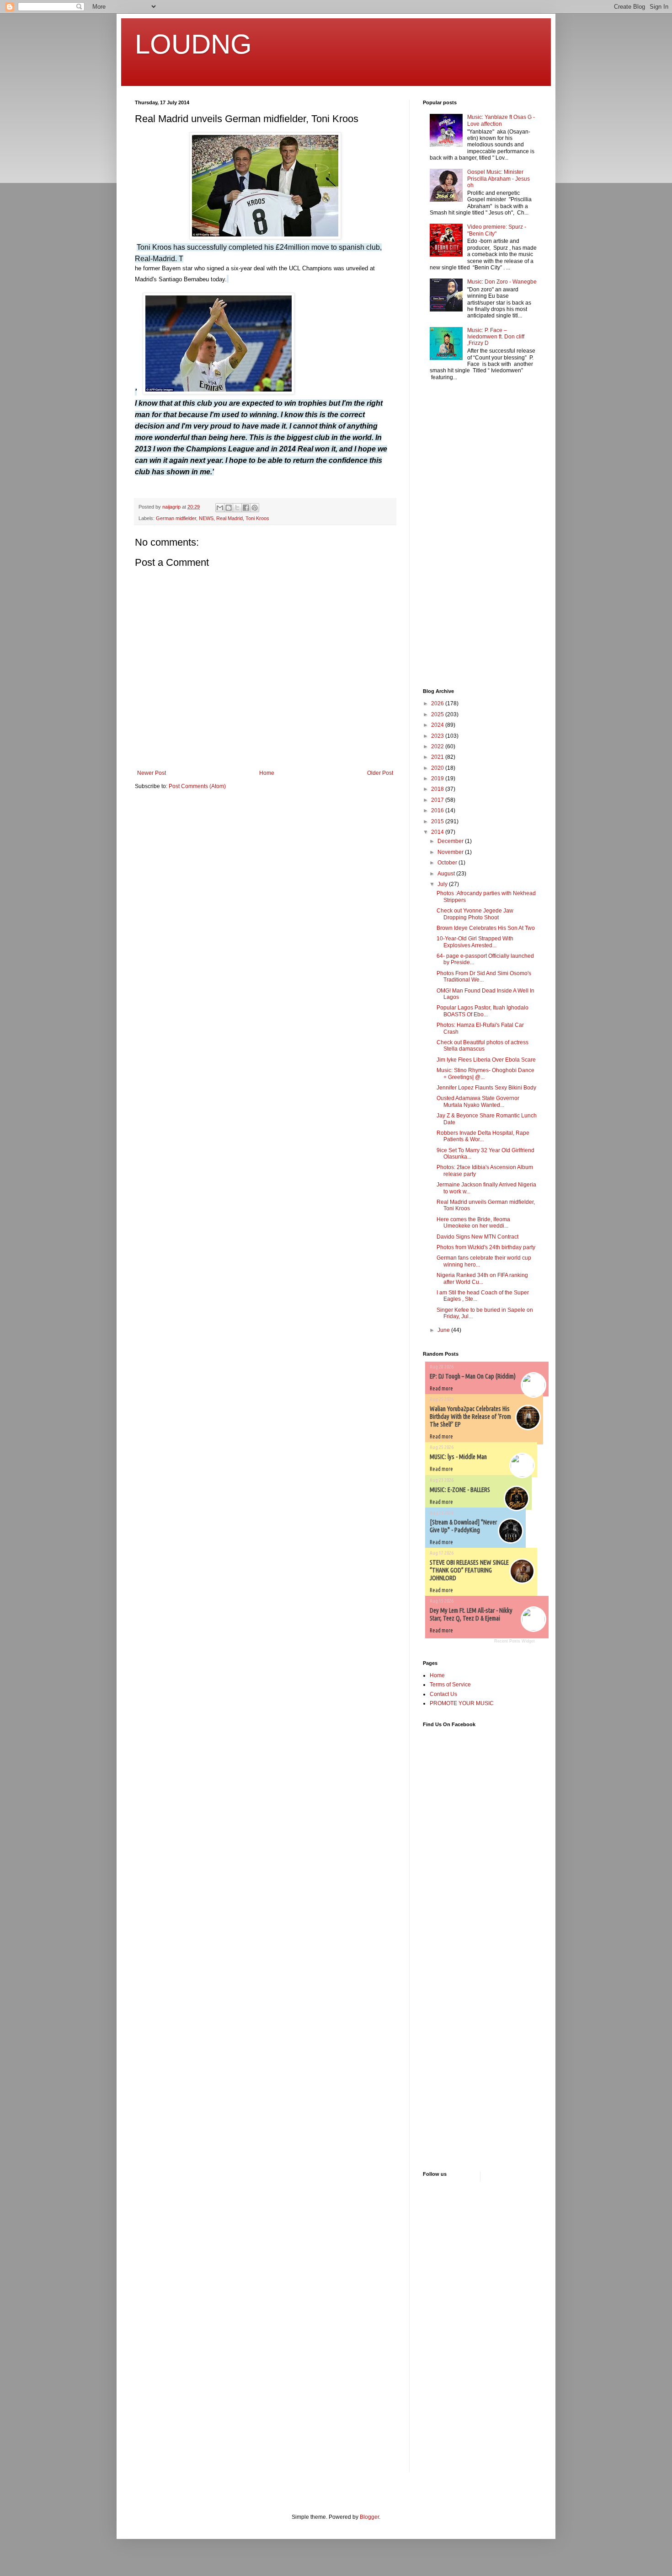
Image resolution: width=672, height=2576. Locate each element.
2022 (438, 746)
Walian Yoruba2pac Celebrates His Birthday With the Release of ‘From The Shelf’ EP (470, 1417)
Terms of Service (450, 1685)
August (447, 874)
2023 (438, 736)
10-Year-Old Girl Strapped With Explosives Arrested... (475, 942)
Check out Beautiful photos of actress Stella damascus (483, 1046)
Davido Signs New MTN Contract (477, 1237)
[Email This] (220, 508)
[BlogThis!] (229, 508)
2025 (438, 714)
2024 (438, 725)
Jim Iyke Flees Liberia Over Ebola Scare (486, 1060)
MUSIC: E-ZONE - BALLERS (460, 1490)
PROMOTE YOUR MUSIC (462, 1703)
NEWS (206, 518)
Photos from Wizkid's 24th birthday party (486, 1247)
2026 (438, 703)
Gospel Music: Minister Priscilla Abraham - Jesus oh (499, 179)
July (443, 884)
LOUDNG (193, 44)
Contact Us (443, 1694)
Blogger (369, 2517)
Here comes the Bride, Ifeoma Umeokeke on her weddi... (473, 1223)
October (448, 863)
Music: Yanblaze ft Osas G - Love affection (501, 120)
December (451, 841)
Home (267, 773)
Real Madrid (229, 518)
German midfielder (176, 518)
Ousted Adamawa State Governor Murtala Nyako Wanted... (478, 1101)
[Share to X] (237, 508)
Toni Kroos (257, 518)
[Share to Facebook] (246, 508)
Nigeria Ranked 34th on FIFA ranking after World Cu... (482, 1278)
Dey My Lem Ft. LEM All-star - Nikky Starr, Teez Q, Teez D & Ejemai (471, 1614)
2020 (438, 768)
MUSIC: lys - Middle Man (458, 1457)
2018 (438, 789)
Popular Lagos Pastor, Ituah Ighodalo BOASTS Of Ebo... (483, 1011)
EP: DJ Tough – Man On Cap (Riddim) (473, 1376)
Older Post (380, 773)
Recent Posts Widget (515, 1641)
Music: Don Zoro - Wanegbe (502, 282)
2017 (438, 800)
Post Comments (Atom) (197, 786)
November (451, 852)
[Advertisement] (450, 536)
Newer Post (152, 773)
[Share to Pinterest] (255, 508)
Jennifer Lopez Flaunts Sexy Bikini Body (486, 1088)
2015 (438, 821)
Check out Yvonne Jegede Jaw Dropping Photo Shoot (475, 914)
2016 (438, 810)
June (444, 1330)
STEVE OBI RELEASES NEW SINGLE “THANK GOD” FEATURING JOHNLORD (469, 1570)
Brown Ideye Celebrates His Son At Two (486, 928)
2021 (438, 757)
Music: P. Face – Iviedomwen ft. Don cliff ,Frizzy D (496, 337)
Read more (441, 1388)
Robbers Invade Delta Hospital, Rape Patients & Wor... (483, 1136)
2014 (438, 832)
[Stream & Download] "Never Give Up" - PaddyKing (463, 1526)
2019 (438, 778)
